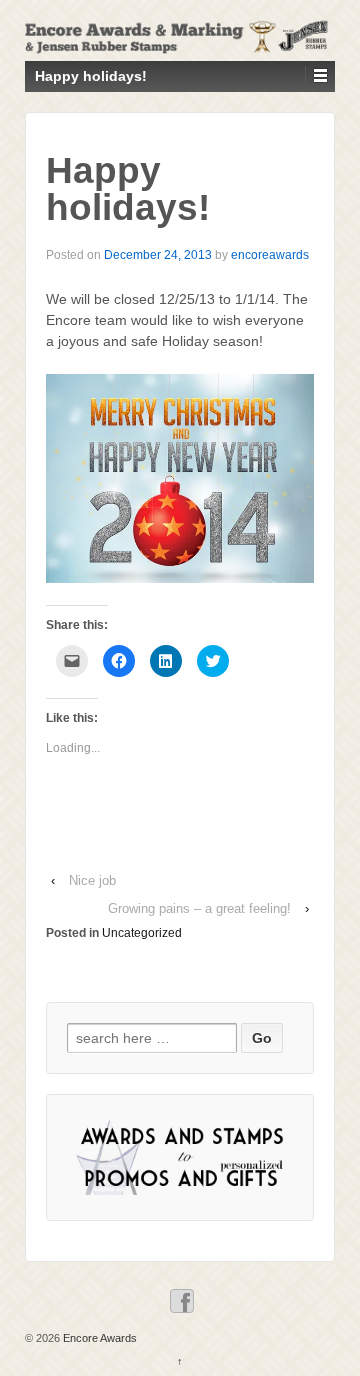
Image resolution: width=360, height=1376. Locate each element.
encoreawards (270, 255)
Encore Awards (98, 1338)
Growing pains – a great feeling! (199, 908)
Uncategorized (142, 933)
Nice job (92, 880)
